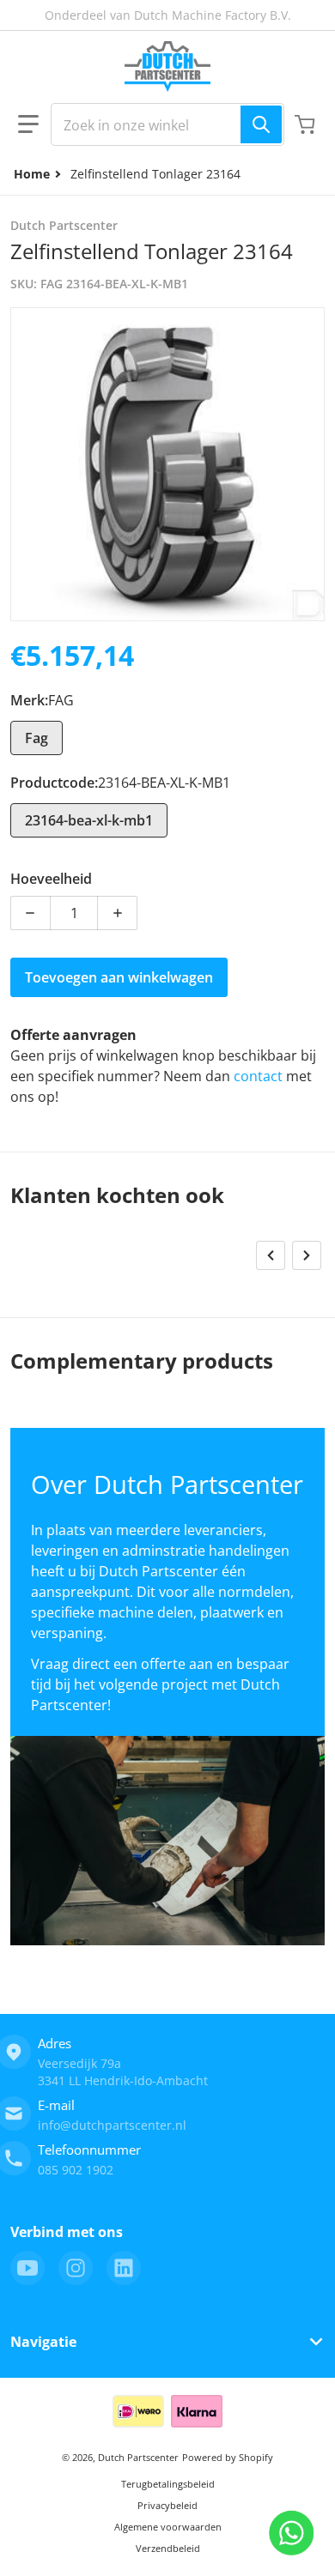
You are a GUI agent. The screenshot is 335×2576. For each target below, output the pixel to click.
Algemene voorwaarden (168, 2527)
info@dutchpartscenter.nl (112, 2125)
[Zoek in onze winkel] (261, 124)
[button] (28, 124)
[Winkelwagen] (307, 124)
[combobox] (167, 124)
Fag (37, 738)
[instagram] (76, 2268)
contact (260, 1076)
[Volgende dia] (307, 1255)
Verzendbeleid (168, 2548)
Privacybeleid (167, 2505)
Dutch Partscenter (138, 2457)
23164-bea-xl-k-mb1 (89, 820)
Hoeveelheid (51, 879)
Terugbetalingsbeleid (168, 2484)
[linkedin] (124, 2268)
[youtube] (27, 2268)
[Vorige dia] (271, 1255)
